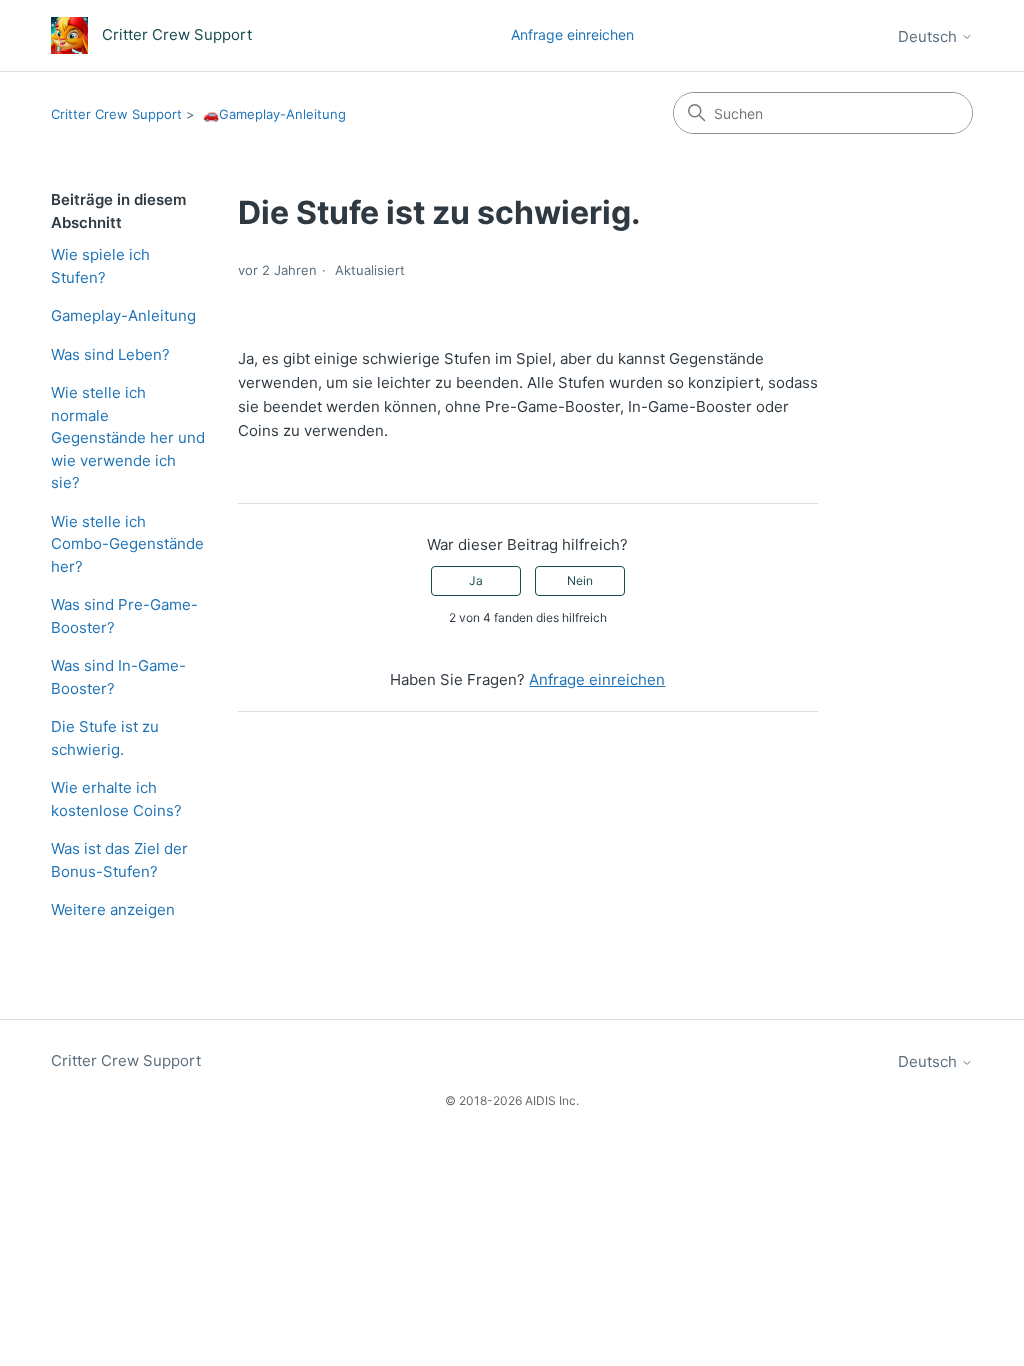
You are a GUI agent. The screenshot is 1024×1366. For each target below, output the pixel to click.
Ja (476, 580)
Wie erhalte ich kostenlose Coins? (116, 799)
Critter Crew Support (116, 114)
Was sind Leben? (110, 354)
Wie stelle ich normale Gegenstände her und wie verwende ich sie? (128, 437)
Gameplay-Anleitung (123, 315)
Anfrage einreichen (572, 34)
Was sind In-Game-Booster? (118, 677)
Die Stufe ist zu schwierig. (105, 738)
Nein (580, 580)
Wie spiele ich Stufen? (100, 266)
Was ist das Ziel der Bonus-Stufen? (119, 860)
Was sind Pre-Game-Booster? (124, 616)
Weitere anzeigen (113, 909)
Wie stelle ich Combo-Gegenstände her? (127, 544)
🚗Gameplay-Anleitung (274, 114)
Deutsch (929, 36)
